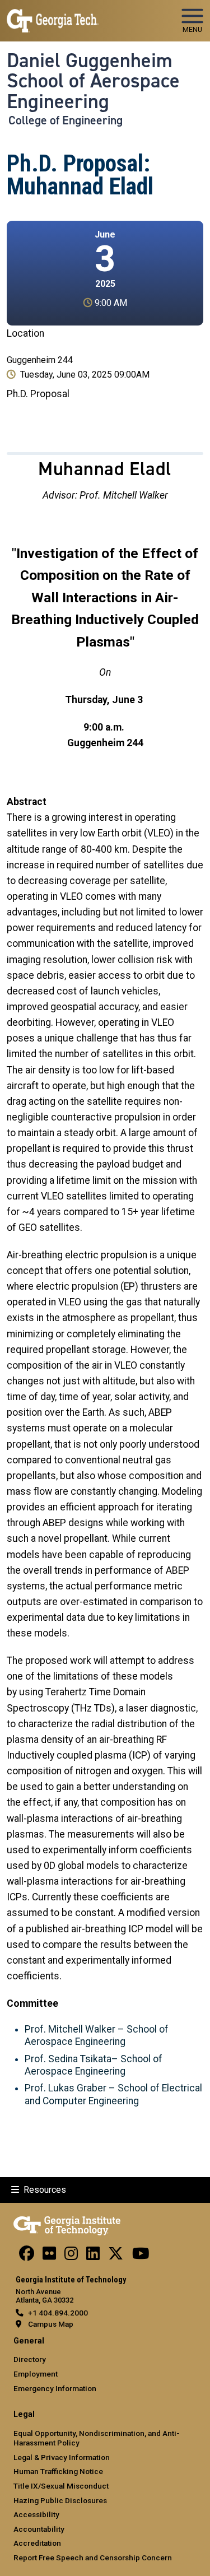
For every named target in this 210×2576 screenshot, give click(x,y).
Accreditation (37, 2543)
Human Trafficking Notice (58, 2471)
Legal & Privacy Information (62, 2457)
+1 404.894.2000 (58, 2313)
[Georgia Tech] (67, 2224)
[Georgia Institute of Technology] (53, 16)
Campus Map (51, 2324)
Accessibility (36, 2514)
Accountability (39, 2529)
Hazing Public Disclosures (60, 2500)
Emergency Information (55, 2388)
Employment (36, 2374)
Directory (30, 2359)
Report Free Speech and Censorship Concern (93, 2558)
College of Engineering (66, 120)
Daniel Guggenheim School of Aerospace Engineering (93, 81)
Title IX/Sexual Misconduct (61, 2486)
